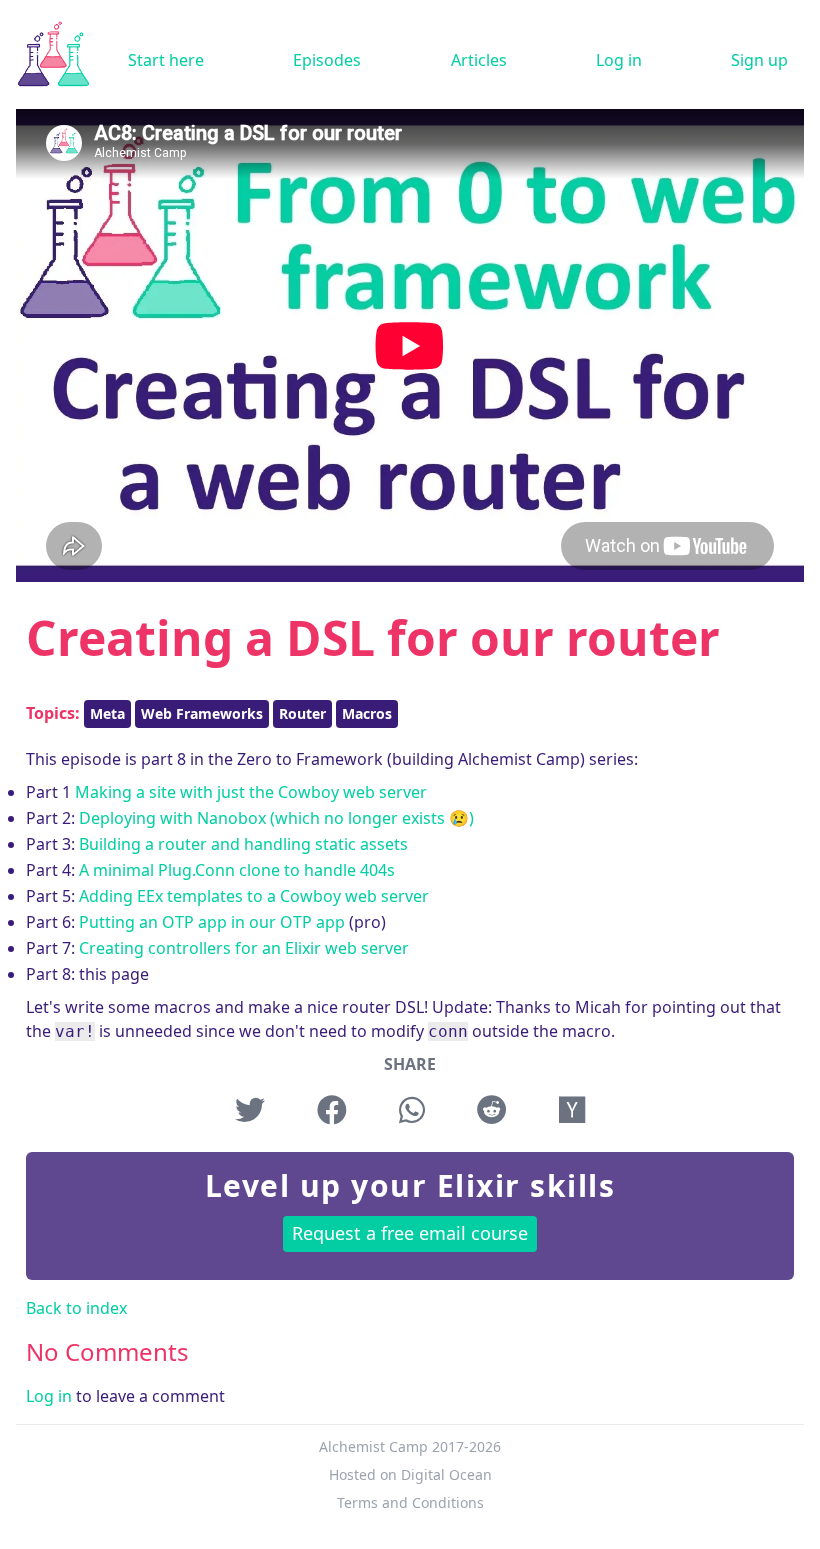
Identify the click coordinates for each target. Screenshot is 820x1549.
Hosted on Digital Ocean (410, 1474)
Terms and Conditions (410, 1502)
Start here (166, 60)
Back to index (76, 1308)
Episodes (327, 60)
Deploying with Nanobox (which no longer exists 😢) (276, 818)
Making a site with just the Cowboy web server (251, 792)
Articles (479, 60)
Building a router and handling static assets (243, 844)
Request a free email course (410, 1233)
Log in (619, 60)
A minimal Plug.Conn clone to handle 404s (237, 870)
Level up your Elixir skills (410, 1185)
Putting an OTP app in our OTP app (212, 922)
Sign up (759, 60)
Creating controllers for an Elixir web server (244, 948)
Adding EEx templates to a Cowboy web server (254, 896)
